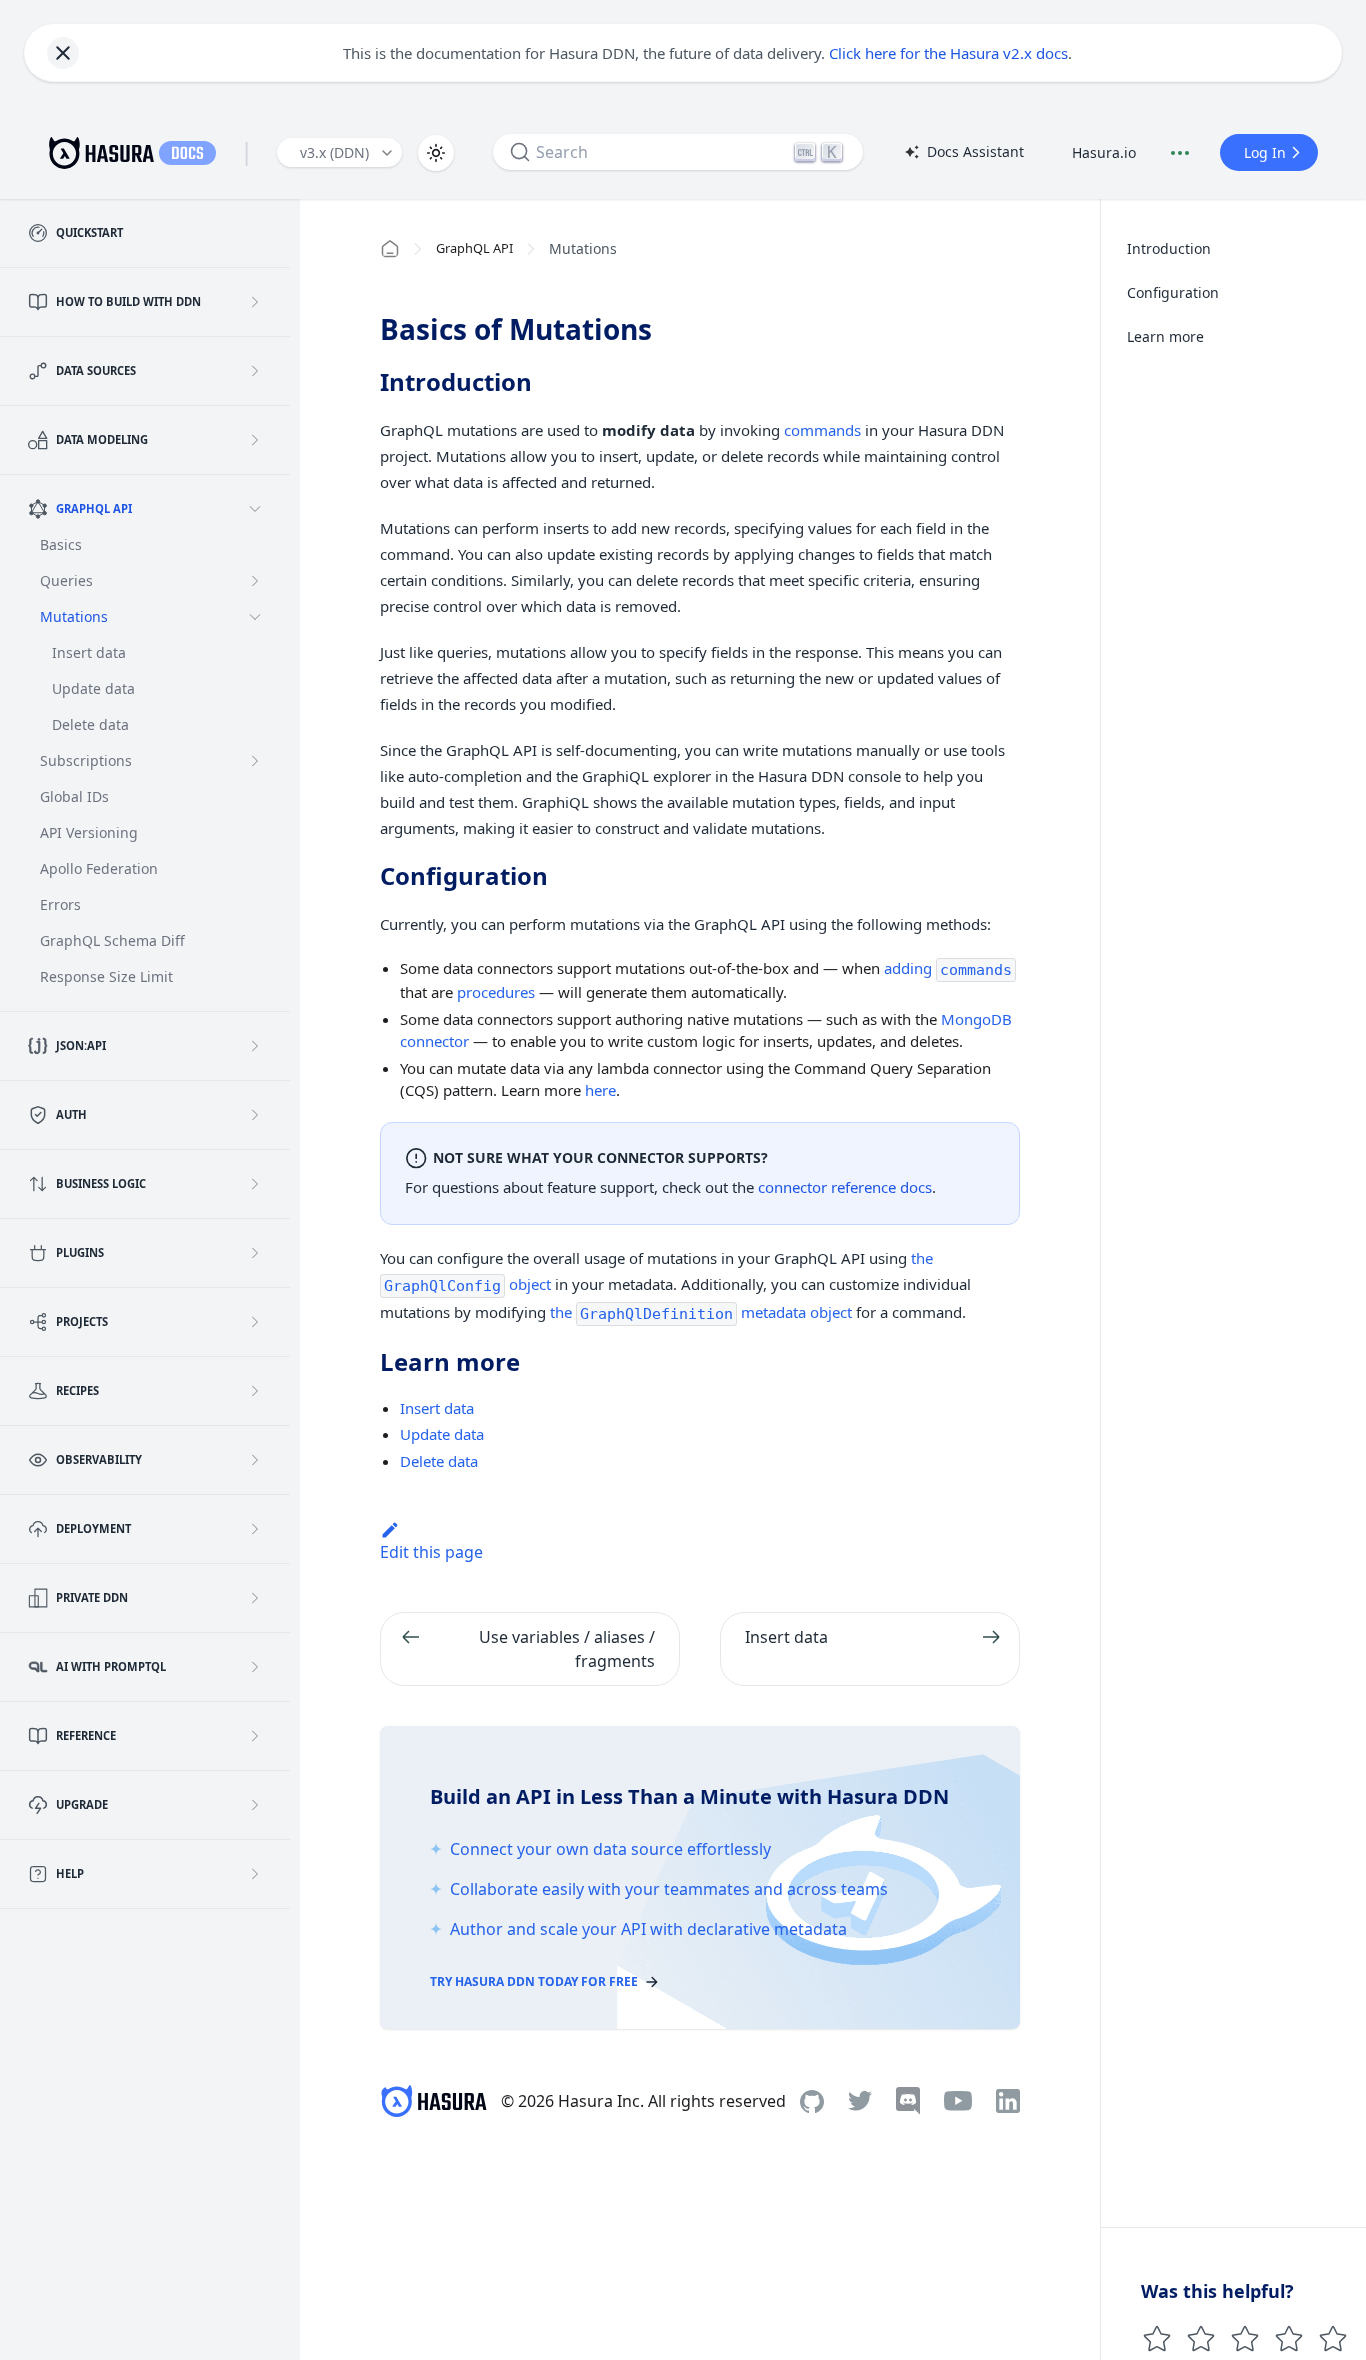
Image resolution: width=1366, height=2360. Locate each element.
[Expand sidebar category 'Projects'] (255, 1322)
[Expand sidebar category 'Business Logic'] (255, 1184)
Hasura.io (1104, 152)
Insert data (437, 1408)
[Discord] (908, 2101)
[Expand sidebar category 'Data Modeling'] (255, 440)
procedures (496, 992)
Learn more (1165, 336)
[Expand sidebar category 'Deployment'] (255, 1529)
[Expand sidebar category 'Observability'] (255, 1460)
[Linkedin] (1008, 2101)
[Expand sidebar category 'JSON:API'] (255, 1046)
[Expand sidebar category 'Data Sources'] (255, 371)
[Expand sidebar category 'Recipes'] (255, 1391)
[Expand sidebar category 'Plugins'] (255, 1253)
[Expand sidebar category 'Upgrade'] (255, 1805)
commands (822, 430)
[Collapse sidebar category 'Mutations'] (255, 617)
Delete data (439, 1461)
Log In (1265, 152)
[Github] (812, 2101)
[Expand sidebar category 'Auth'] (255, 1115)
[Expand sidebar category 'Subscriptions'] (255, 761)
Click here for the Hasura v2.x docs (948, 53)
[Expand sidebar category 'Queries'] (255, 581)
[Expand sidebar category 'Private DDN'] (255, 1598)
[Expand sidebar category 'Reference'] (255, 1736)
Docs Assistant (964, 153)
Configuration (1173, 292)
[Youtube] (958, 2101)
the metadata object (701, 1312)
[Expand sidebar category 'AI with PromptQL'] (255, 1667)
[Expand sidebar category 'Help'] (255, 1874)
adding (948, 968)
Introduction (1169, 248)
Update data (442, 1434)
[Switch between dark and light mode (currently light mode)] (436, 153)
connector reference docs (845, 1187)
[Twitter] (860, 2101)
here (600, 1090)
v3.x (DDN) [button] (334, 152)
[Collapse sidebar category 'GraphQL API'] (255, 509)
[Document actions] (1180, 153)
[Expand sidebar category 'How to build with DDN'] (255, 302)
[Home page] (390, 249)
